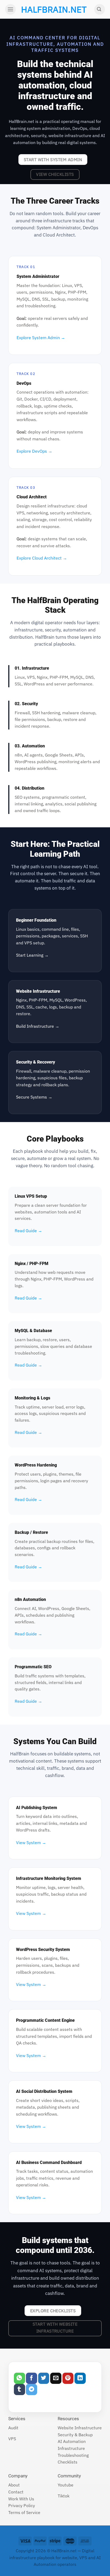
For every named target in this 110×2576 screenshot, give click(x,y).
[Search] (100, 9)
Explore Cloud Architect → (42, 558)
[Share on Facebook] (32, 2378)
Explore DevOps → (34, 451)
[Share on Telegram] (32, 2389)
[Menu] (10, 9)
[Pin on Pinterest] (68, 2378)
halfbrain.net (46, 9)
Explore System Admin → (41, 337)
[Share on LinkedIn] (80, 2378)
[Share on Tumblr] (19, 2389)
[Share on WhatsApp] (19, 2378)
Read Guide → (28, 1231)
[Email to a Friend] (56, 2378)
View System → (31, 1842)
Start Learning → (32, 955)
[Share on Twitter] (44, 2378)
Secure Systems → (34, 1097)
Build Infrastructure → (38, 1026)
